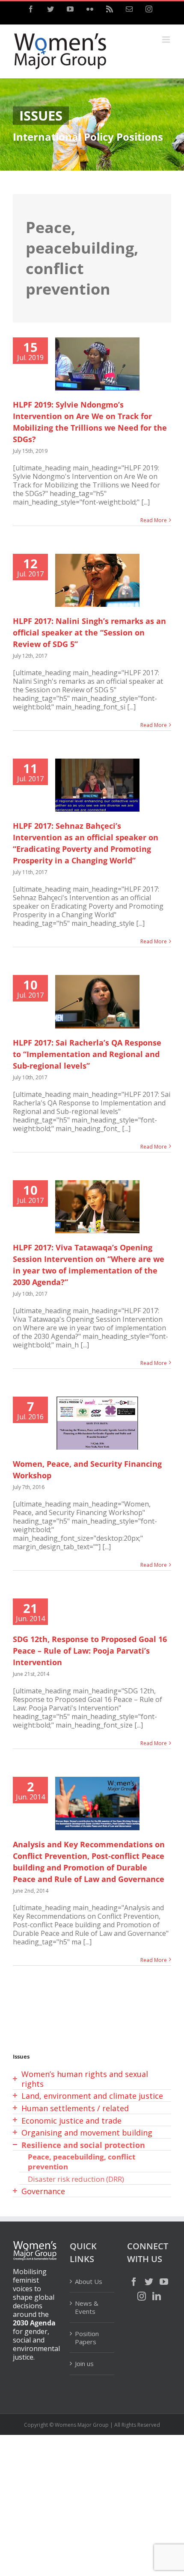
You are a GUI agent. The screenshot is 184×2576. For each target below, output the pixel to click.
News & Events (87, 2307)
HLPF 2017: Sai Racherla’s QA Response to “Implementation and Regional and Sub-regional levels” (87, 1054)
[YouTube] (164, 2282)
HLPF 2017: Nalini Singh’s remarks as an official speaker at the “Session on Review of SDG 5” (89, 632)
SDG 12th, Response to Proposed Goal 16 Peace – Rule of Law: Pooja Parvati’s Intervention (90, 1651)
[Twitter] (149, 2282)
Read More (154, 520)
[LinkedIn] (157, 2296)
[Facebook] (134, 2282)
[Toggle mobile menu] (167, 40)
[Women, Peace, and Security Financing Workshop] (97, 1423)
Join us (84, 2363)
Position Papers (87, 2338)
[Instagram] (142, 2296)
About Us (89, 2282)
